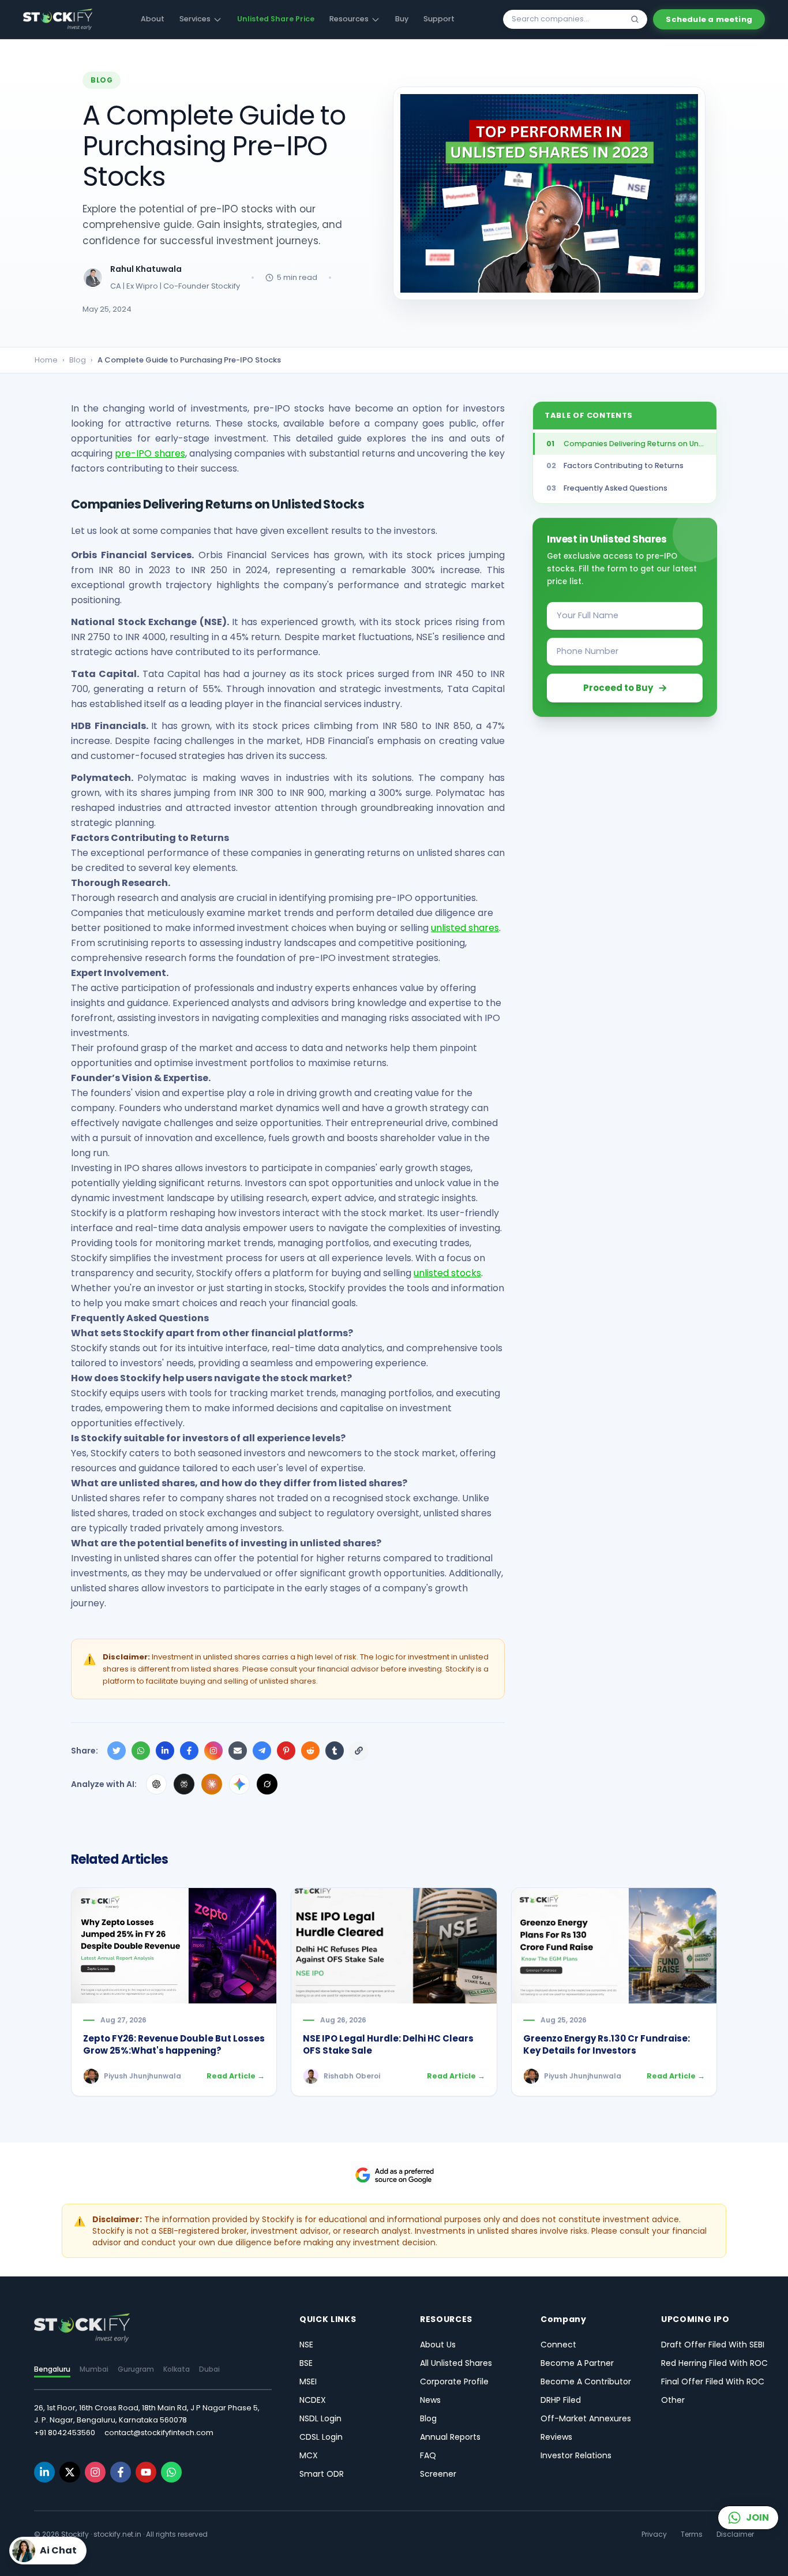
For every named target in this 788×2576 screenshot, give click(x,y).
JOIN (757, 2517)
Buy (402, 19)
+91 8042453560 (65, 2433)
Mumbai (94, 2369)
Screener (438, 2474)
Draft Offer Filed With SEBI (713, 2345)
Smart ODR (322, 2474)
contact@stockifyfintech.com (159, 2433)
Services (195, 19)
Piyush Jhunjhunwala (142, 2076)
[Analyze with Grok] (267, 1784)
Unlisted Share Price (276, 19)
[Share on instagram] (213, 1751)
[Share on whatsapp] (141, 1751)
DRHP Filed (561, 2400)
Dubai (209, 2369)
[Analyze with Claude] (212, 1784)
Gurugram (136, 2369)
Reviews (556, 2437)
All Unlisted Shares (456, 2363)
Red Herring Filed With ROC (714, 2363)
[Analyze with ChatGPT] (156, 1784)
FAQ (428, 2455)
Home (46, 360)
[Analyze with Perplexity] (184, 1784)
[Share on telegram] (262, 1751)
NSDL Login (320, 2418)
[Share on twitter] (117, 1751)
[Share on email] (238, 1751)
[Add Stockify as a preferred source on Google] (394, 2175)
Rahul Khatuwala (146, 269)
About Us (438, 2345)
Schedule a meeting (709, 19)
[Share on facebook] (189, 1751)
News (430, 2400)
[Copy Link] (359, 1751)
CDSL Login (321, 2437)
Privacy (654, 2534)
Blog (78, 360)
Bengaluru (52, 2369)
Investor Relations (576, 2455)
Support (439, 19)
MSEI (308, 2381)
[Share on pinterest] (286, 1751)
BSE (306, 2363)
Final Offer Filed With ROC (713, 2381)
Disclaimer (735, 2534)
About (153, 19)
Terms (692, 2534)
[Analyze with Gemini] (239, 1784)
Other (673, 2400)
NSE (306, 2345)
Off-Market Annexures (586, 2418)
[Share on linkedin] (165, 1751)
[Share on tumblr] (335, 1751)
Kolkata (177, 2369)
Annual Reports (450, 2437)
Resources (349, 19)
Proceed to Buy (618, 687)
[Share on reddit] (310, 1751)
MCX (309, 2455)
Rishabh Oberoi (352, 2076)
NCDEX (313, 2400)
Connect (558, 2345)
